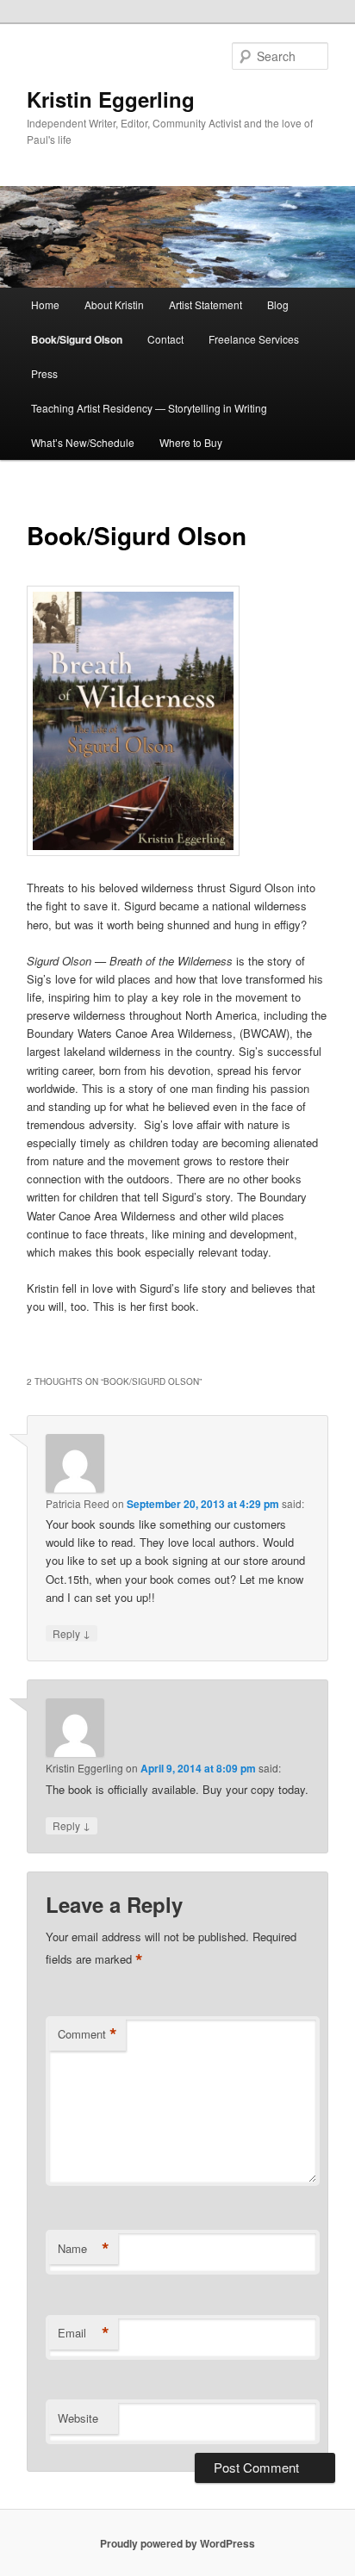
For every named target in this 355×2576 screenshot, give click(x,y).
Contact (165, 339)
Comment (87, 2034)
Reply (72, 1633)
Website (78, 2418)
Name (84, 2249)
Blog (278, 304)
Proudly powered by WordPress (177, 2543)
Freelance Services (254, 339)
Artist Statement (206, 304)
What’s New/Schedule (83, 442)
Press (44, 373)
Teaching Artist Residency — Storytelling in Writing (149, 408)
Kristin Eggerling (111, 99)
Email (84, 2333)
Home (45, 304)
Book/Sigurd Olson (77, 339)
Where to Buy (191, 442)
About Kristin (114, 304)
